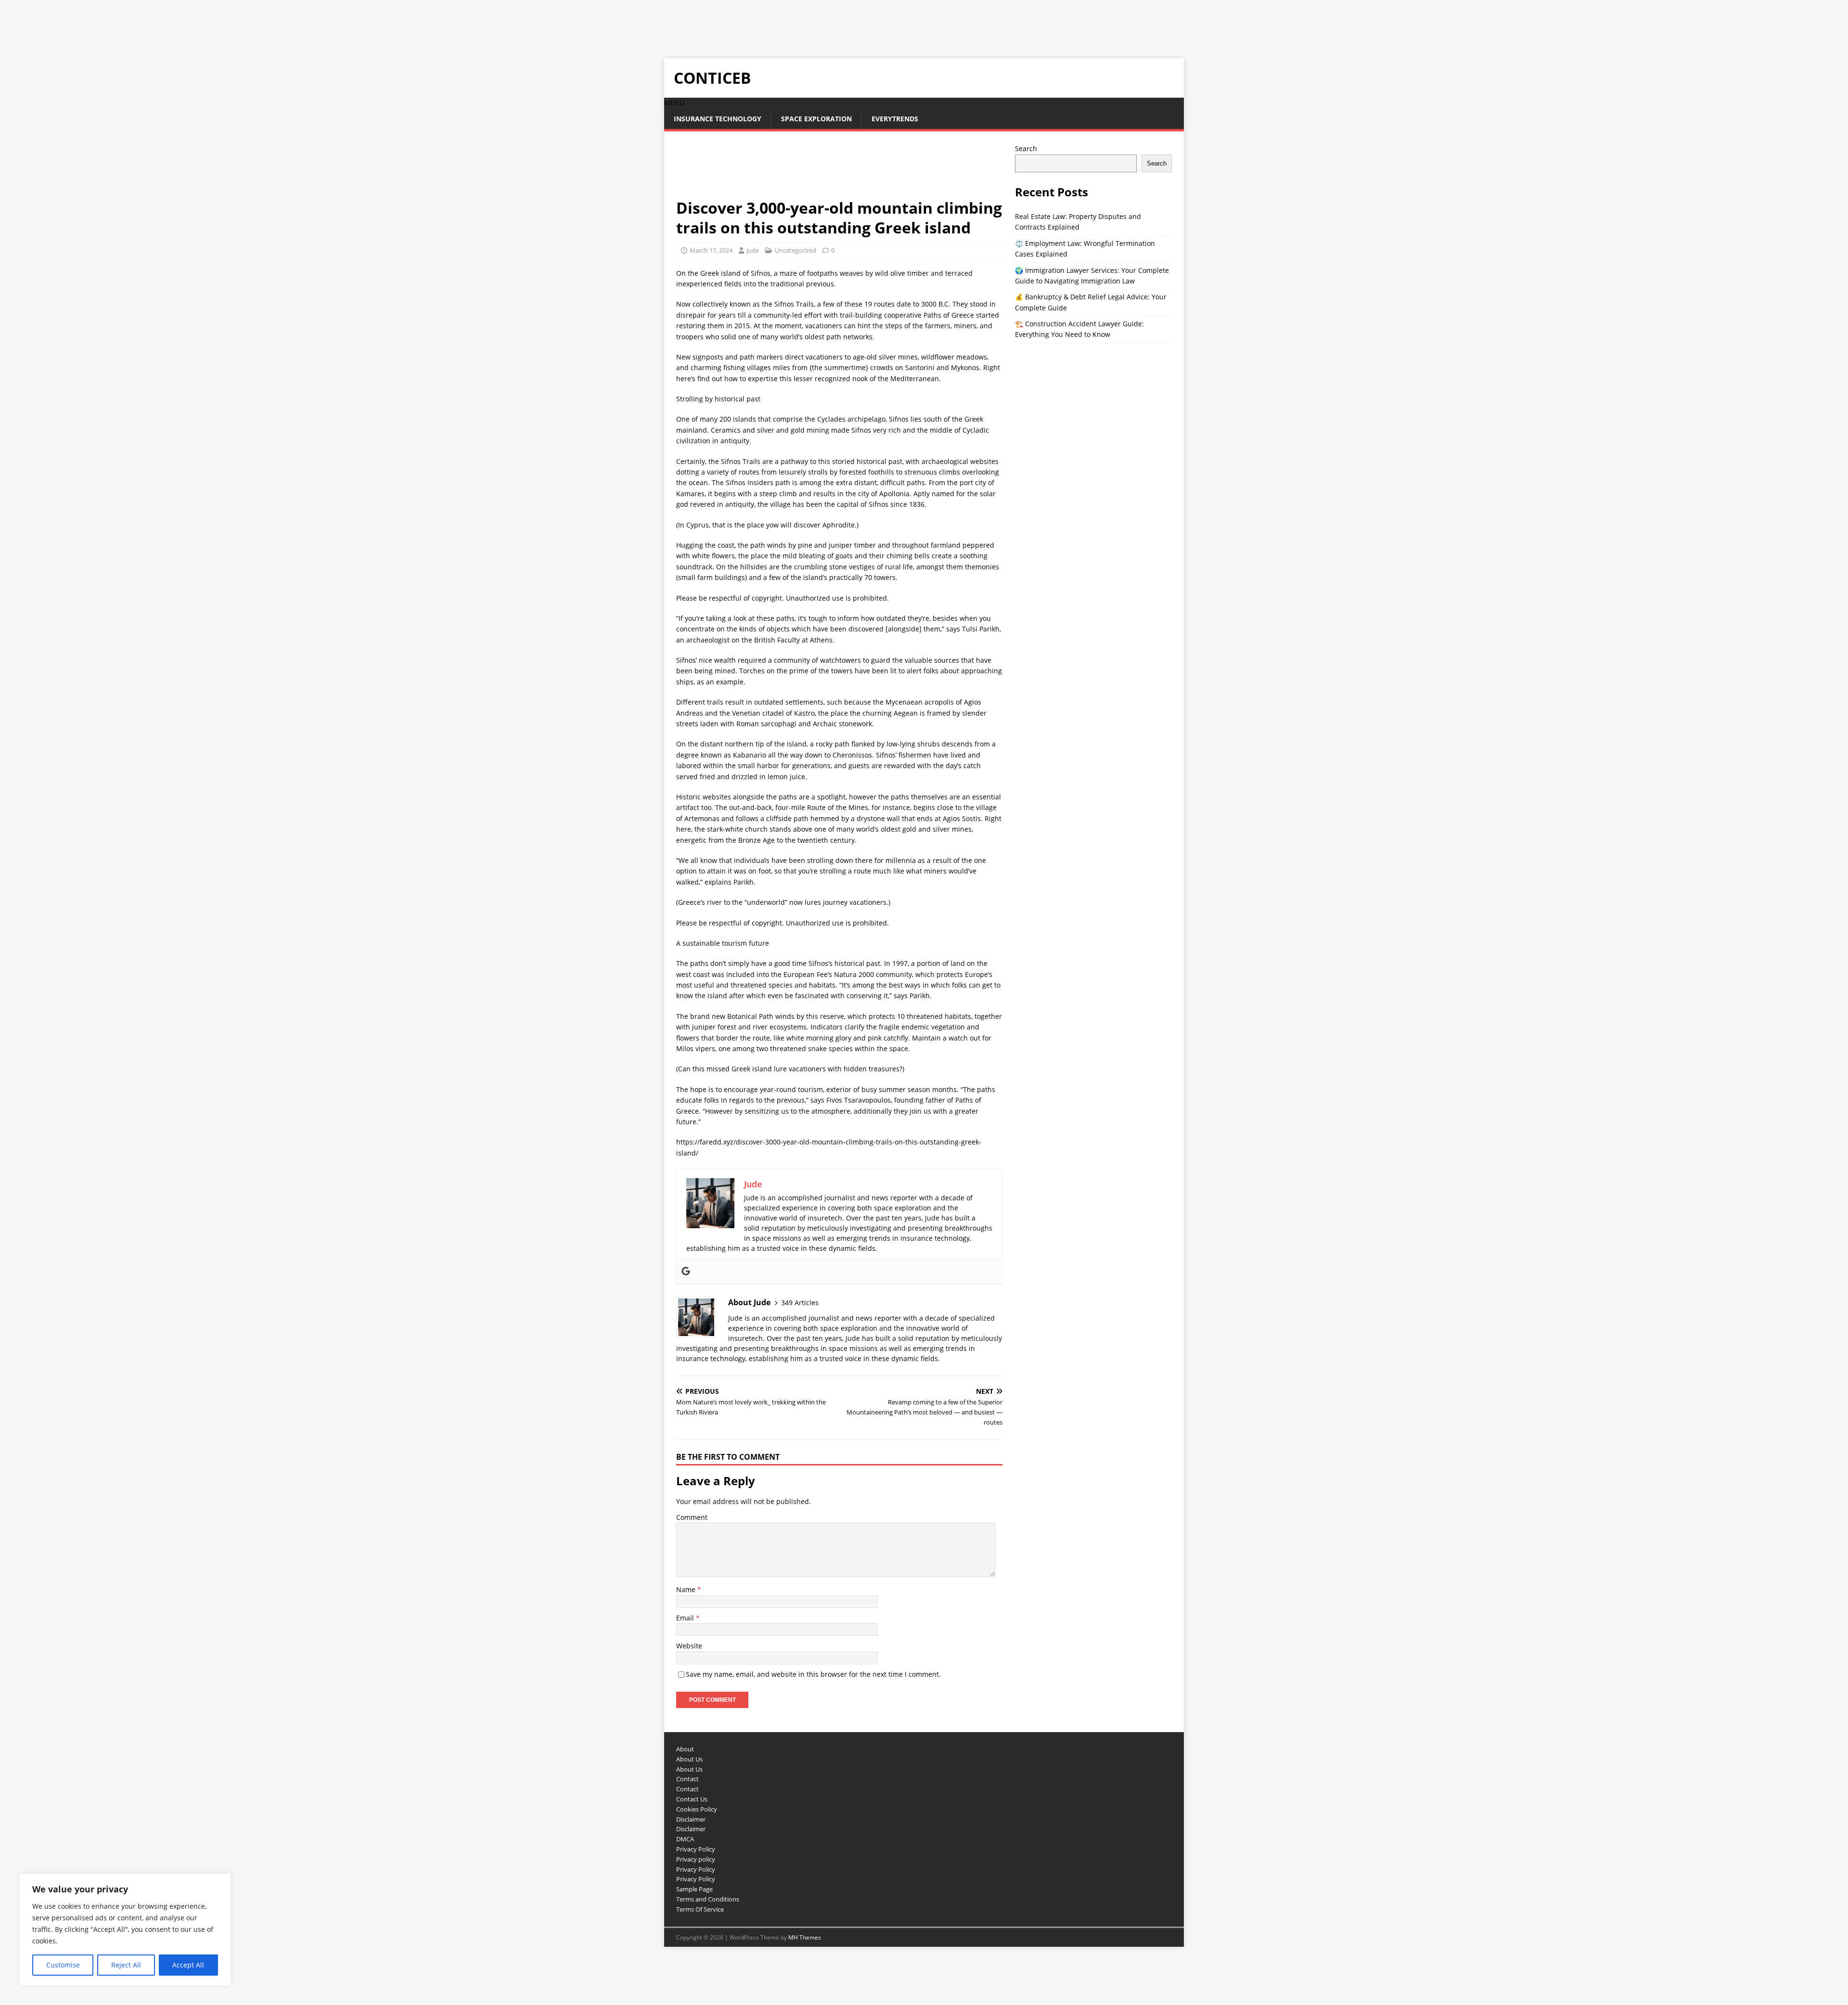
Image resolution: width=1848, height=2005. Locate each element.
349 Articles (800, 1303)
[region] (125, 1929)
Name (687, 1589)
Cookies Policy (697, 1809)
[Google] (686, 1272)
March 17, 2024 (711, 250)
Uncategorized (796, 250)
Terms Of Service (700, 1909)
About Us (689, 1759)
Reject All (126, 1965)
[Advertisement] (175, 22)
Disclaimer (691, 1819)
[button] (674, 103)
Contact (687, 1779)
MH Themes (805, 1937)
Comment (692, 1517)
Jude (753, 250)
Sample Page (694, 1889)
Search (1026, 148)
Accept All (188, 1965)
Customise (63, 1965)
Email (686, 1618)
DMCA (685, 1839)
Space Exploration (816, 119)
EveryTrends (895, 119)
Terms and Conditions (708, 1899)
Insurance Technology (718, 119)
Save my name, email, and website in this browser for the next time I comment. (813, 1674)
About (685, 1749)
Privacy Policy (696, 1849)
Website (689, 1646)
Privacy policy (696, 1859)
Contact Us (692, 1799)
